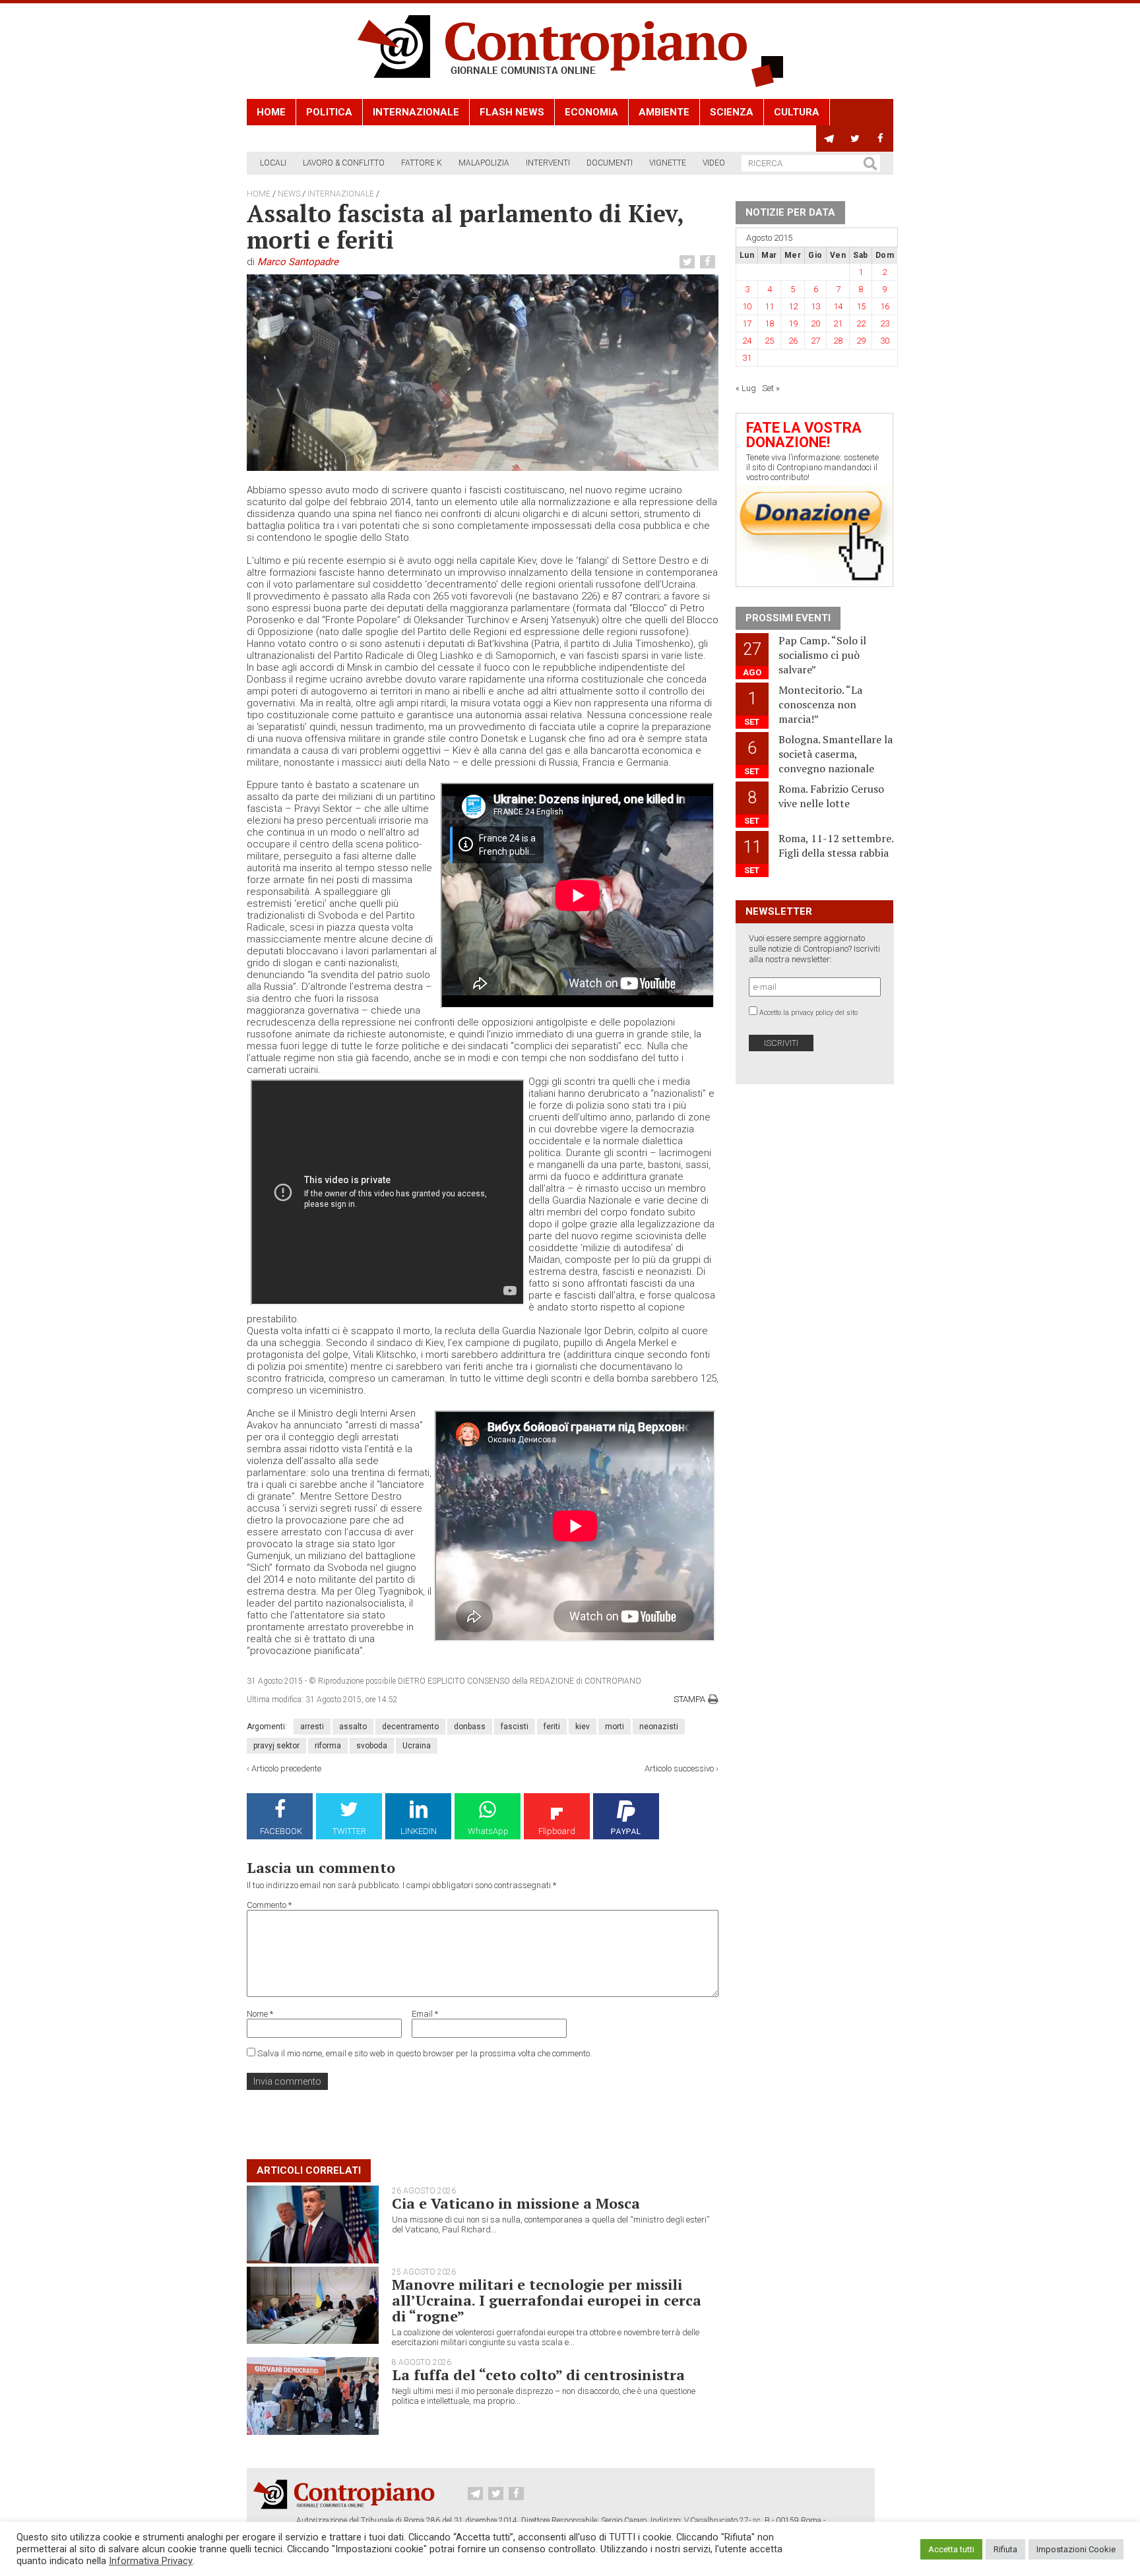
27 (815, 341)
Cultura (797, 112)
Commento (269, 1905)
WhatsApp (488, 1831)
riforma (328, 1746)
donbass (470, 1727)
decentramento (410, 1727)
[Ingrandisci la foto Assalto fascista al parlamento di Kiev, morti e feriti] (483, 373)
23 (885, 323)
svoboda (372, 1746)
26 (793, 341)
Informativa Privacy (151, 2561)
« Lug (746, 388)
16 (885, 306)
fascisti (515, 1727)
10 (747, 306)
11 (769, 306)
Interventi (548, 163)
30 (885, 341)
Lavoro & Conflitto (344, 163)
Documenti (610, 163)
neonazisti (659, 1727)
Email (425, 2014)
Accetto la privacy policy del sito (808, 1013)
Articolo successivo (679, 1768)
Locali (273, 163)
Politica (329, 112)
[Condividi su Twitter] (689, 262)
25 (769, 341)
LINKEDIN (419, 1831)
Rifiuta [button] (1005, 2549)
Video (714, 163)
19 (793, 323)
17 (747, 323)
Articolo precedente (286, 1768)
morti (615, 1727)
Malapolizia (484, 163)
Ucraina (417, 1746)
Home (271, 112)
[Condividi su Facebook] (709, 262)
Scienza (732, 112)
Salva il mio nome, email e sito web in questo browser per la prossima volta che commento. (425, 2053)
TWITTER (349, 1831)
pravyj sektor (276, 1746)
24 (747, 341)
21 (838, 323)
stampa (689, 1699)
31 (747, 358)
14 (838, 306)
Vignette (668, 163)
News (289, 194)
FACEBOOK (281, 1831)
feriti (552, 1727)
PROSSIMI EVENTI (788, 618)
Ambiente (664, 112)
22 (861, 323)
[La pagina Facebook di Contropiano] (880, 138)
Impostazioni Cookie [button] (1076, 2549)
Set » (771, 388)
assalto (353, 1727)
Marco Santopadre (298, 262)
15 (861, 306)
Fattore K (422, 163)
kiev (583, 1727)
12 (793, 306)
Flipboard (557, 1831)
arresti (312, 1727)
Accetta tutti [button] (951, 2549)
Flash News (512, 112)
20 (815, 323)
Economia (591, 112)
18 (769, 323)
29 (861, 341)
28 (838, 341)
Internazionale (416, 112)
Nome (260, 2014)
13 (815, 306)
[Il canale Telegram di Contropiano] (829, 138)
